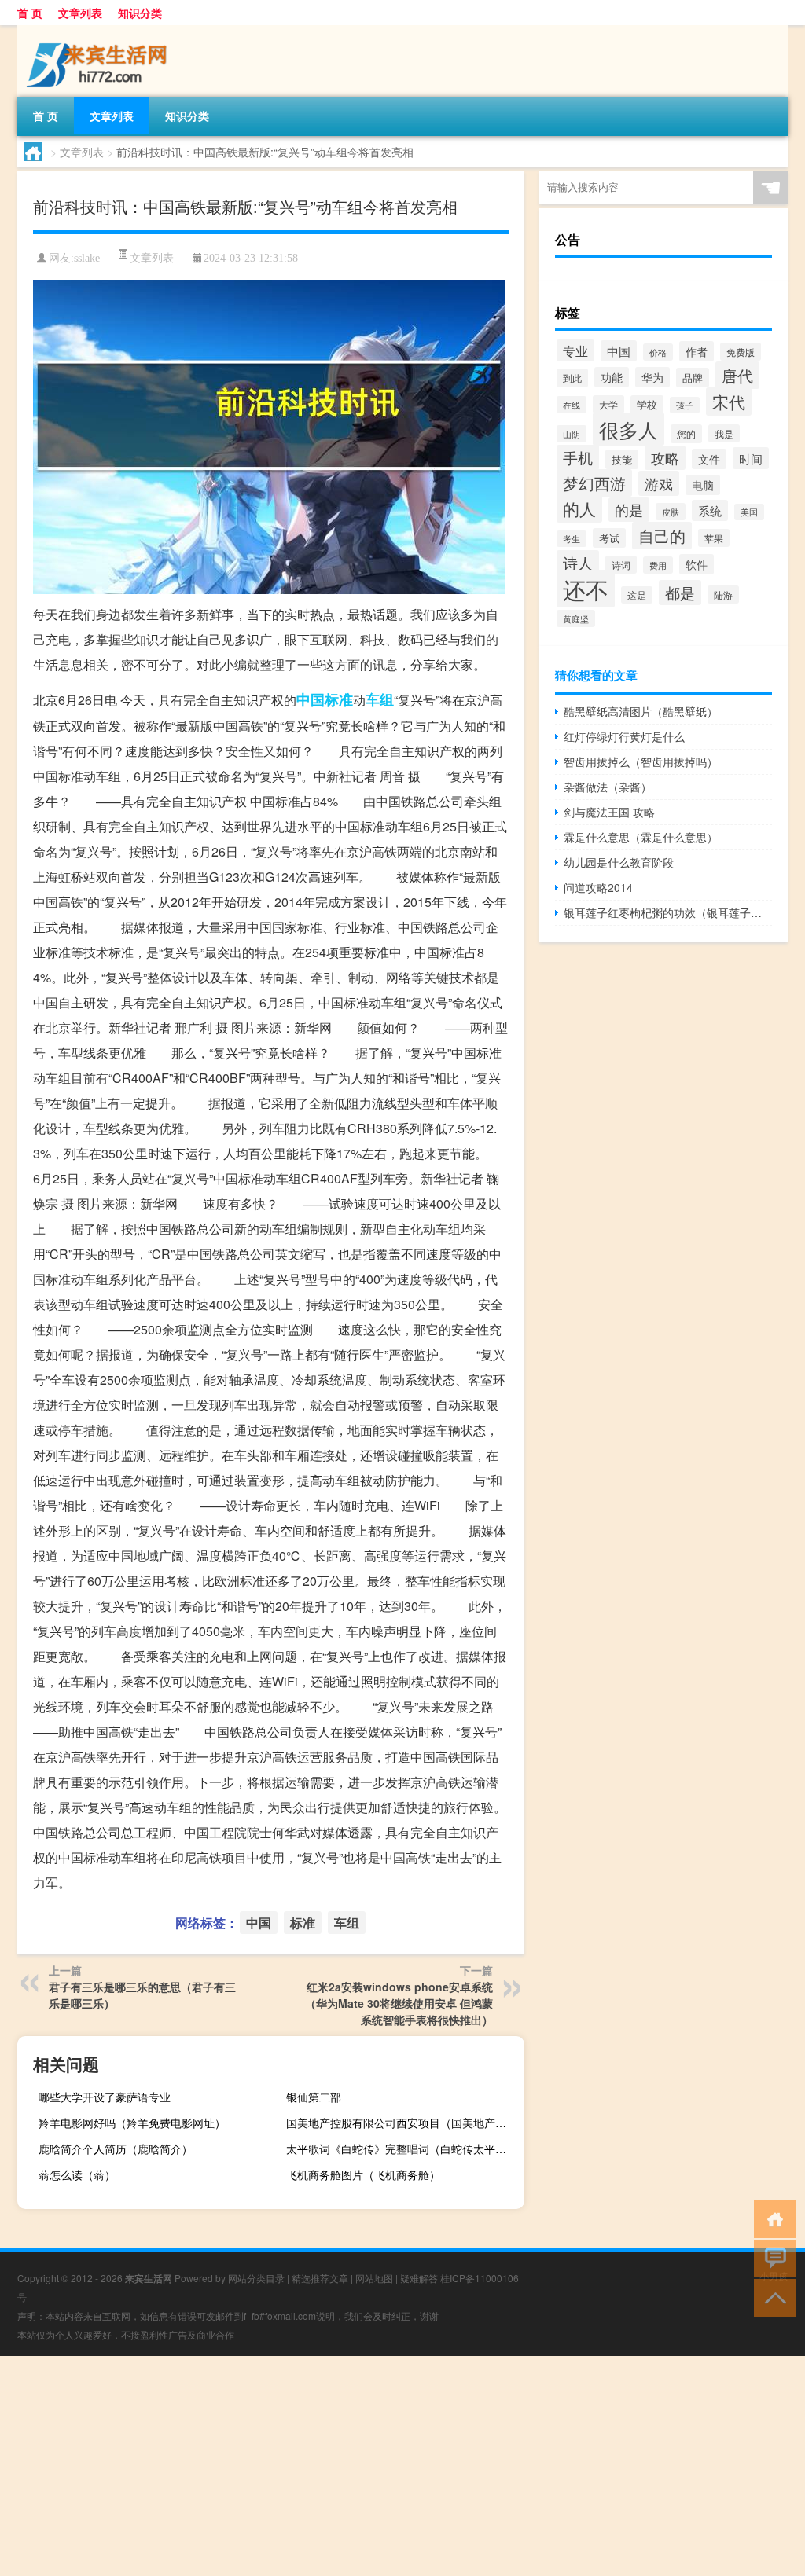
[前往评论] (772, 2257)
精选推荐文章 (320, 2278)
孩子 (685, 405)
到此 (572, 378)
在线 (572, 405)
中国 (311, 699)
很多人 (629, 429)
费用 (658, 565)
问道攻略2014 (598, 887)
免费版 (741, 352)
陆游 (723, 594)
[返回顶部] (772, 2297)
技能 (622, 459)
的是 (629, 510)
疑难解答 (419, 2278)
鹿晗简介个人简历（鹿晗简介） (116, 2149)
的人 (579, 508)
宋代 (729, 402)
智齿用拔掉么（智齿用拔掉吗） (641, 761)
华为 (652, 377)
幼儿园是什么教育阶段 (619, 862)
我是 (724, 433)
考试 (609, 538)
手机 (578, 457)
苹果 (714, 538)
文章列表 (80, 13)
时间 (751, 458)
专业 (575, 350)
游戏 (659, 483)
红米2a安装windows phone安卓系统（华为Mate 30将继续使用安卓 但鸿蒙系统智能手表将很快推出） (399, 2003)
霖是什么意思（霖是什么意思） (641, 837)
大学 (608, 404)
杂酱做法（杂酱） (608, 787)
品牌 (693, 378)
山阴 (572, 434)
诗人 (578, 563)
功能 (612, 377)
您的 (686, 434)
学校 (647, 405)
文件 (709, 459)
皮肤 (671, 512)
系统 (710, 510)
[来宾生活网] (100, 31)
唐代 (737, 375)
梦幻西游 (594, 483)
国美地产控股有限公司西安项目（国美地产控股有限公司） (403, 2123)
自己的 (662, 536)
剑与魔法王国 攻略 (609, 812)
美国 (749, 512)
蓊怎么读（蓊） (77, 2174)
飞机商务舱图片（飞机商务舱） (363, 2174)
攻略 (665, 458)
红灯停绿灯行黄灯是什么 (624, 736)
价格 (658, 352)
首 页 (30, 13)
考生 (572, 539)
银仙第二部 (314, 2097)
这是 (637, 595)
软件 (697, 564)
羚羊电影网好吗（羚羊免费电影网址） (132, 2123)
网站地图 (374, 2278)
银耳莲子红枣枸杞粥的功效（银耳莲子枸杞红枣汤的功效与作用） (668, 912)
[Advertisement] (402, 2466)
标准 (339, 699)
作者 (697, 351)
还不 (586, 589)
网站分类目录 (256, 2278)
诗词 (621, 565)
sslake (87, 258)
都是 (680, 593)
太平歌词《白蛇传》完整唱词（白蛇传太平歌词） (403, 2149)
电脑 (703, 485)
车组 (380, 699)
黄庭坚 (576, 618)
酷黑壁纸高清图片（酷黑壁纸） (641, 711)
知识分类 (140, 13)
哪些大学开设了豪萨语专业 (105, 2097)
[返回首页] (772, 2218)
